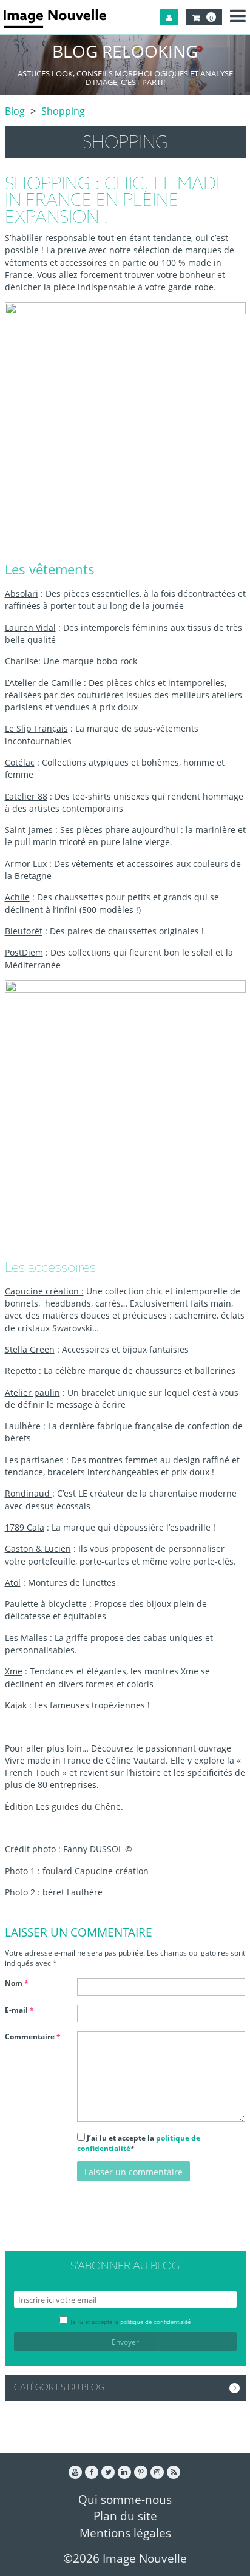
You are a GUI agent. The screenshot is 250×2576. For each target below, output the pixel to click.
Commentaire (33, 2037)
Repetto (21, 1371)
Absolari (22, 593)
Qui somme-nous (125, 2499)
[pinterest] (141, 2472)
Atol (13, 1582)
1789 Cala (25, 1527)
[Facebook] (92, 2472)
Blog (15, 111)
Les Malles (26, 1638)
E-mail (19, 2010)
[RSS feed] (174, 2472)
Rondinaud (29, 1493)
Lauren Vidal (30, 627)
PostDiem (24, 952)
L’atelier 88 (26, 796)
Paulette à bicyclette (47, 1604)
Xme (14, 1671)
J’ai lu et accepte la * (139, 2143)
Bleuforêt (24, 931)
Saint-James (29, 830)
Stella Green (30, 1349)
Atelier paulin (32, 1392)
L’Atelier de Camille (43, 683)
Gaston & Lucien (38, 1548)
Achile (17, 897)
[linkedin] (124, 2472)
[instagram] (157, 2472)
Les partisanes (34, 1460)
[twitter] (108, 2472)
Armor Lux (26, 864)
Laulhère (23, 1426)
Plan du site (125, 2516)
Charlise (22, 661)
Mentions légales (125, 2533)
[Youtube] (75, 2472)
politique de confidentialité (155, 2322)
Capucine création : (44, 1291)
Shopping (63, 111)
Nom (17, 1983)
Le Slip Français (36, 728)
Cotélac (20, 762)
